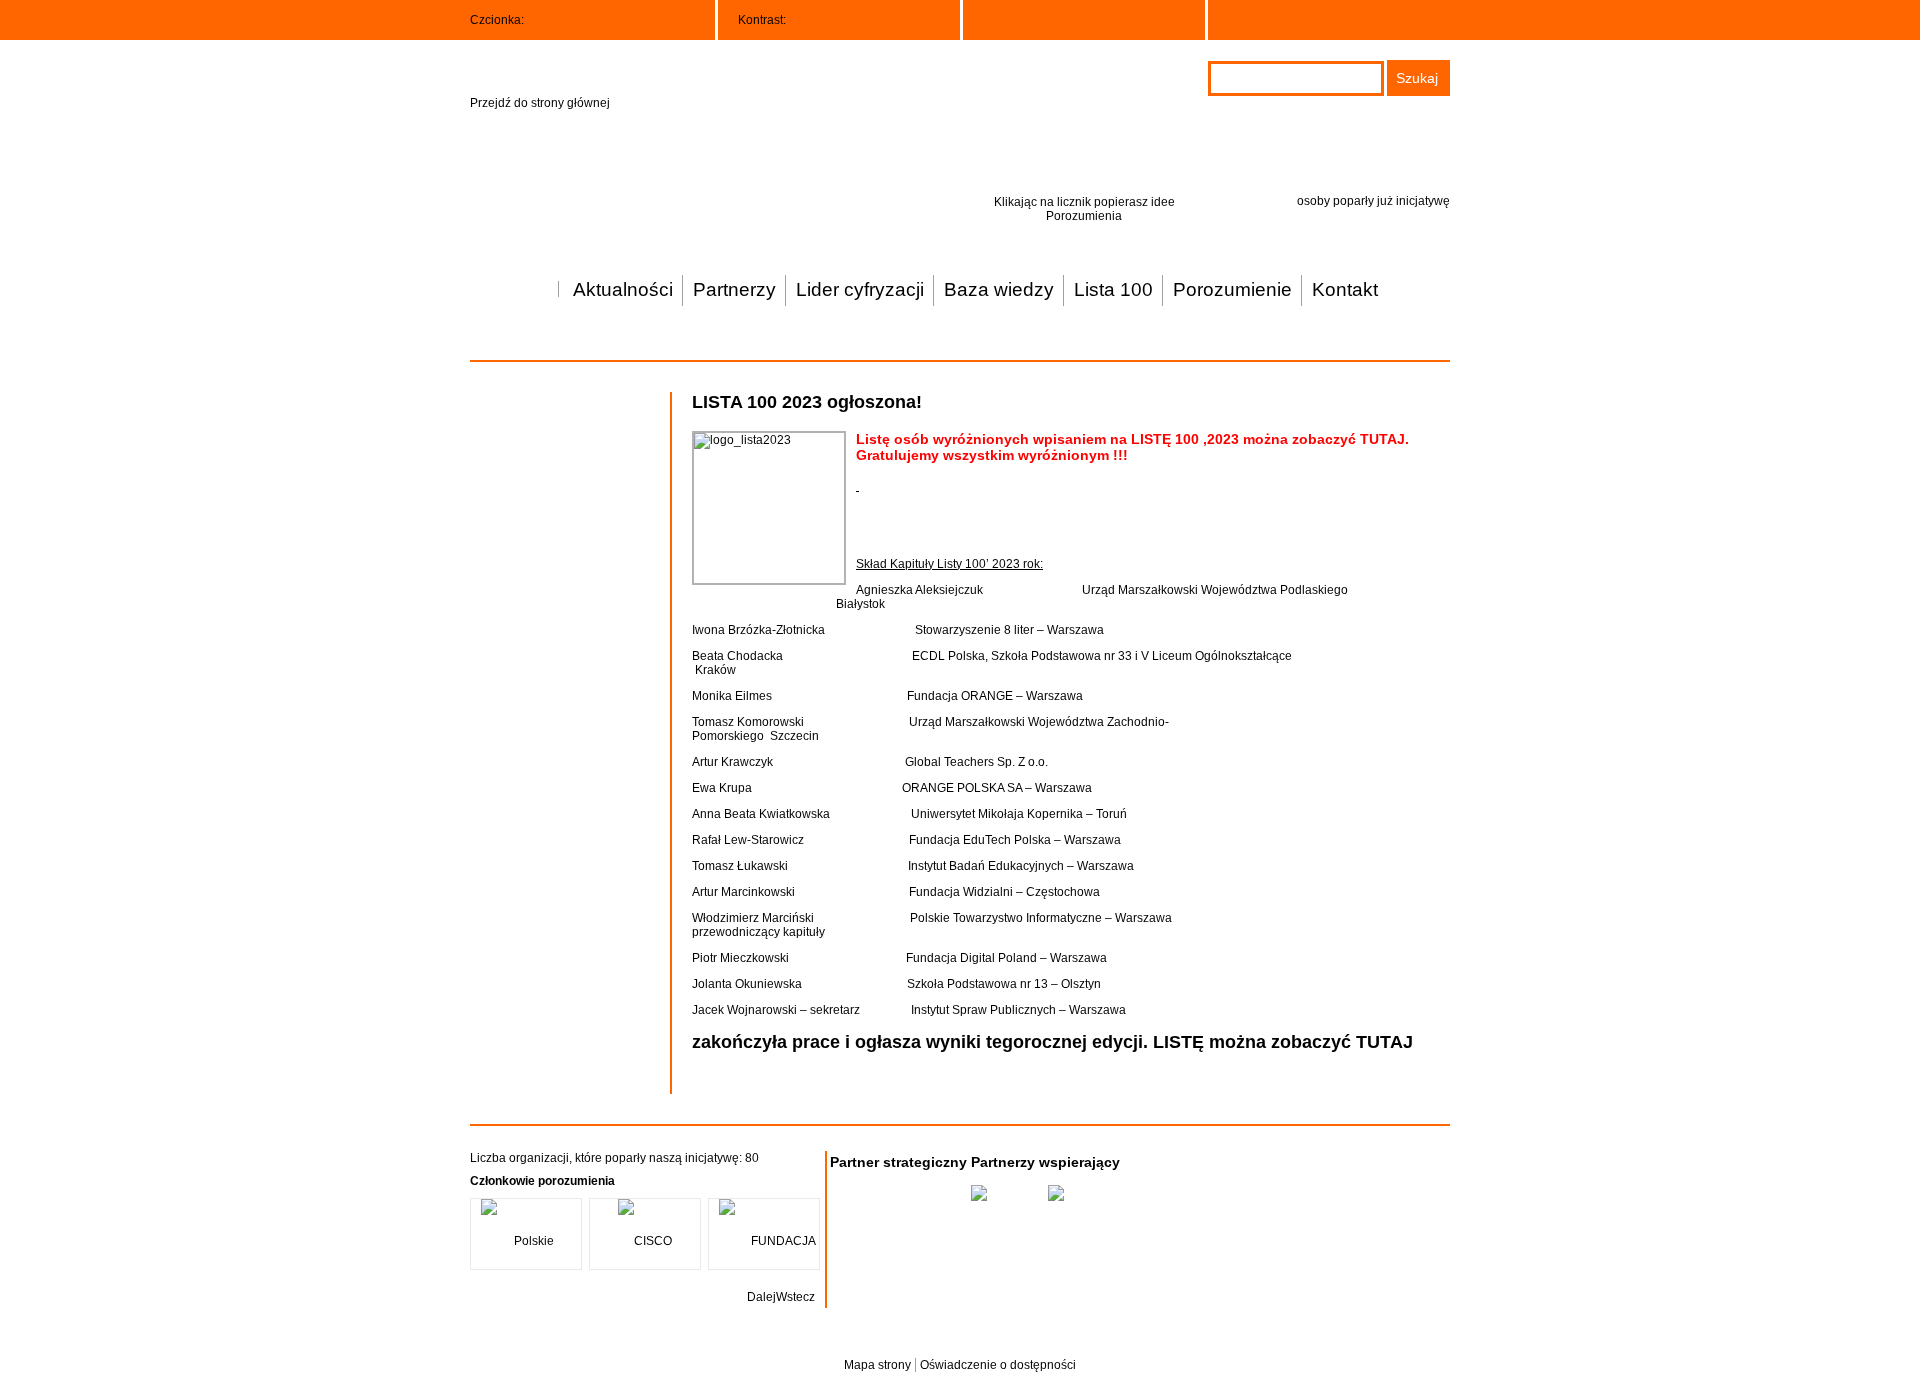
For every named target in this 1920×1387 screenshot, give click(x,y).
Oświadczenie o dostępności (998, 1365)
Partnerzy (734, 289)
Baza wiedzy (999, 289)
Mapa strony (877, 1365)
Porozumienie (1232, 289)
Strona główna (538, 281)
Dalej (761, 1297)
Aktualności (623, 289)
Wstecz (795, 1297)
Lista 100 (1113, 289)
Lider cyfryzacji (860, 289)
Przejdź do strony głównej (540, 103)
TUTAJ (1382, 439)
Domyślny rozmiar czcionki (535, 21)
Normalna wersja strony (803, 19)
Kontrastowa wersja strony (835, 19)
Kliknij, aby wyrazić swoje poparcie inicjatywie (1080, 154)
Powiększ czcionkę (561, 21)
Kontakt (1345, 289)
